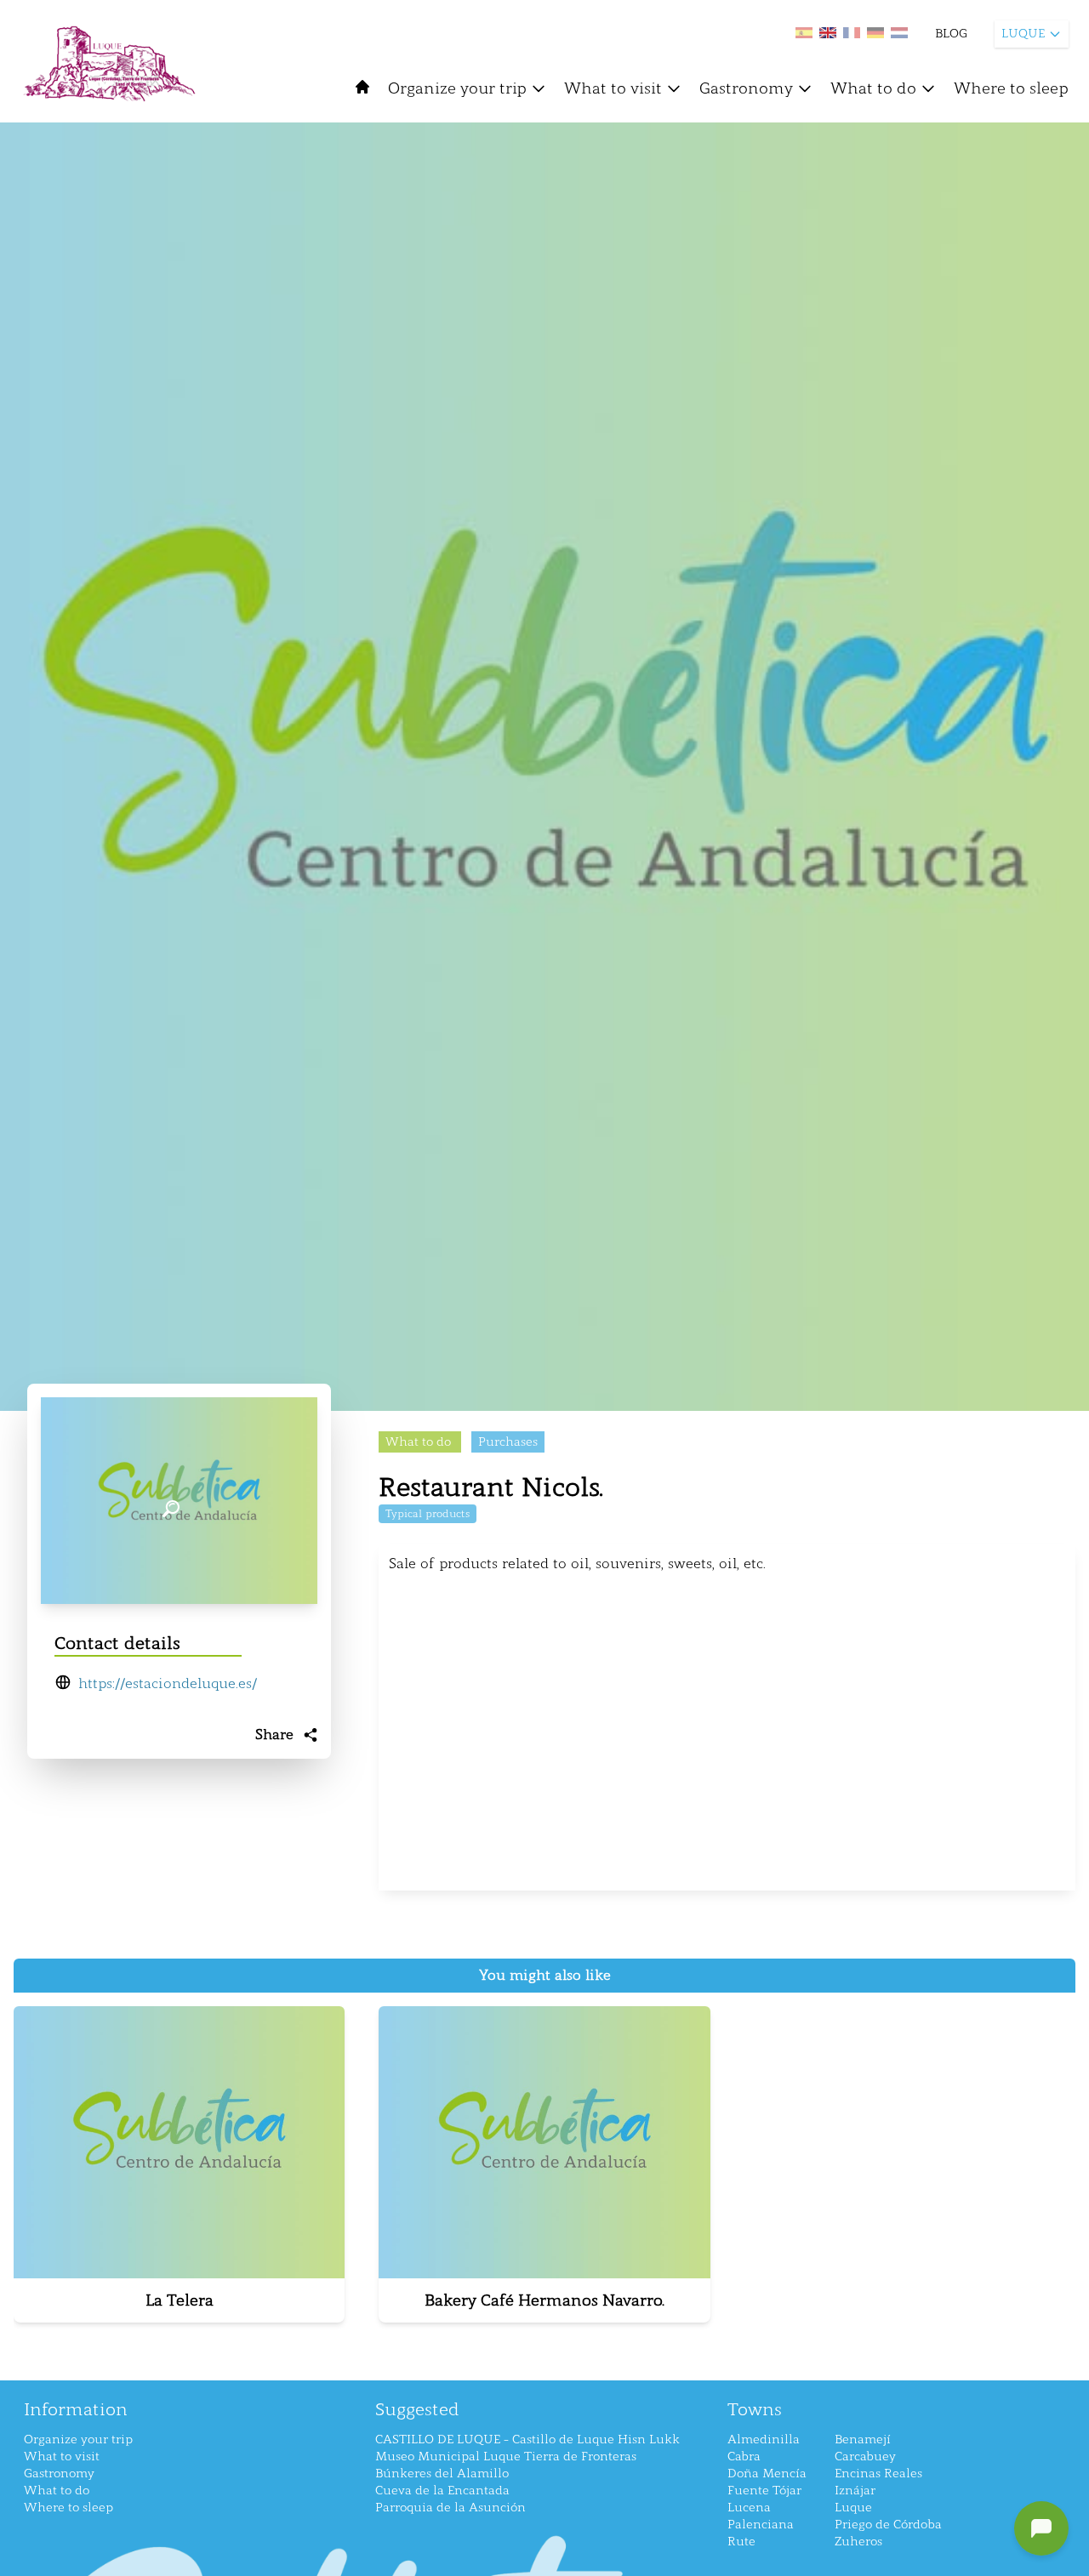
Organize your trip (457, 88)
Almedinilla (764, 2440)
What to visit (613, 88)
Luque (853, 2508)
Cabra (744, 2457)
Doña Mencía (767, 2474)
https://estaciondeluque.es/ (168, 1683)
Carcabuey (865, 2457)
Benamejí (863, 2440)
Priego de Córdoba (888, 2525)
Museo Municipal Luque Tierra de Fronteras (506, 2457)
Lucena (749, 2508)
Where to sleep (1011, 88)
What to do (873, 88)
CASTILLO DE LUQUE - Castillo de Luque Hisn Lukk (527, 2440)
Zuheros (858, 2542)
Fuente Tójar (764, 2491)
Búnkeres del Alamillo (442, 2474)
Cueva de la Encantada (442, 2491)
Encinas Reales (878, 2474)
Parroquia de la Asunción (450, 2508)
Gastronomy (746, 88)
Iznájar (855, 2491)
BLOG (951, 34)
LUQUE (1023, 34)
